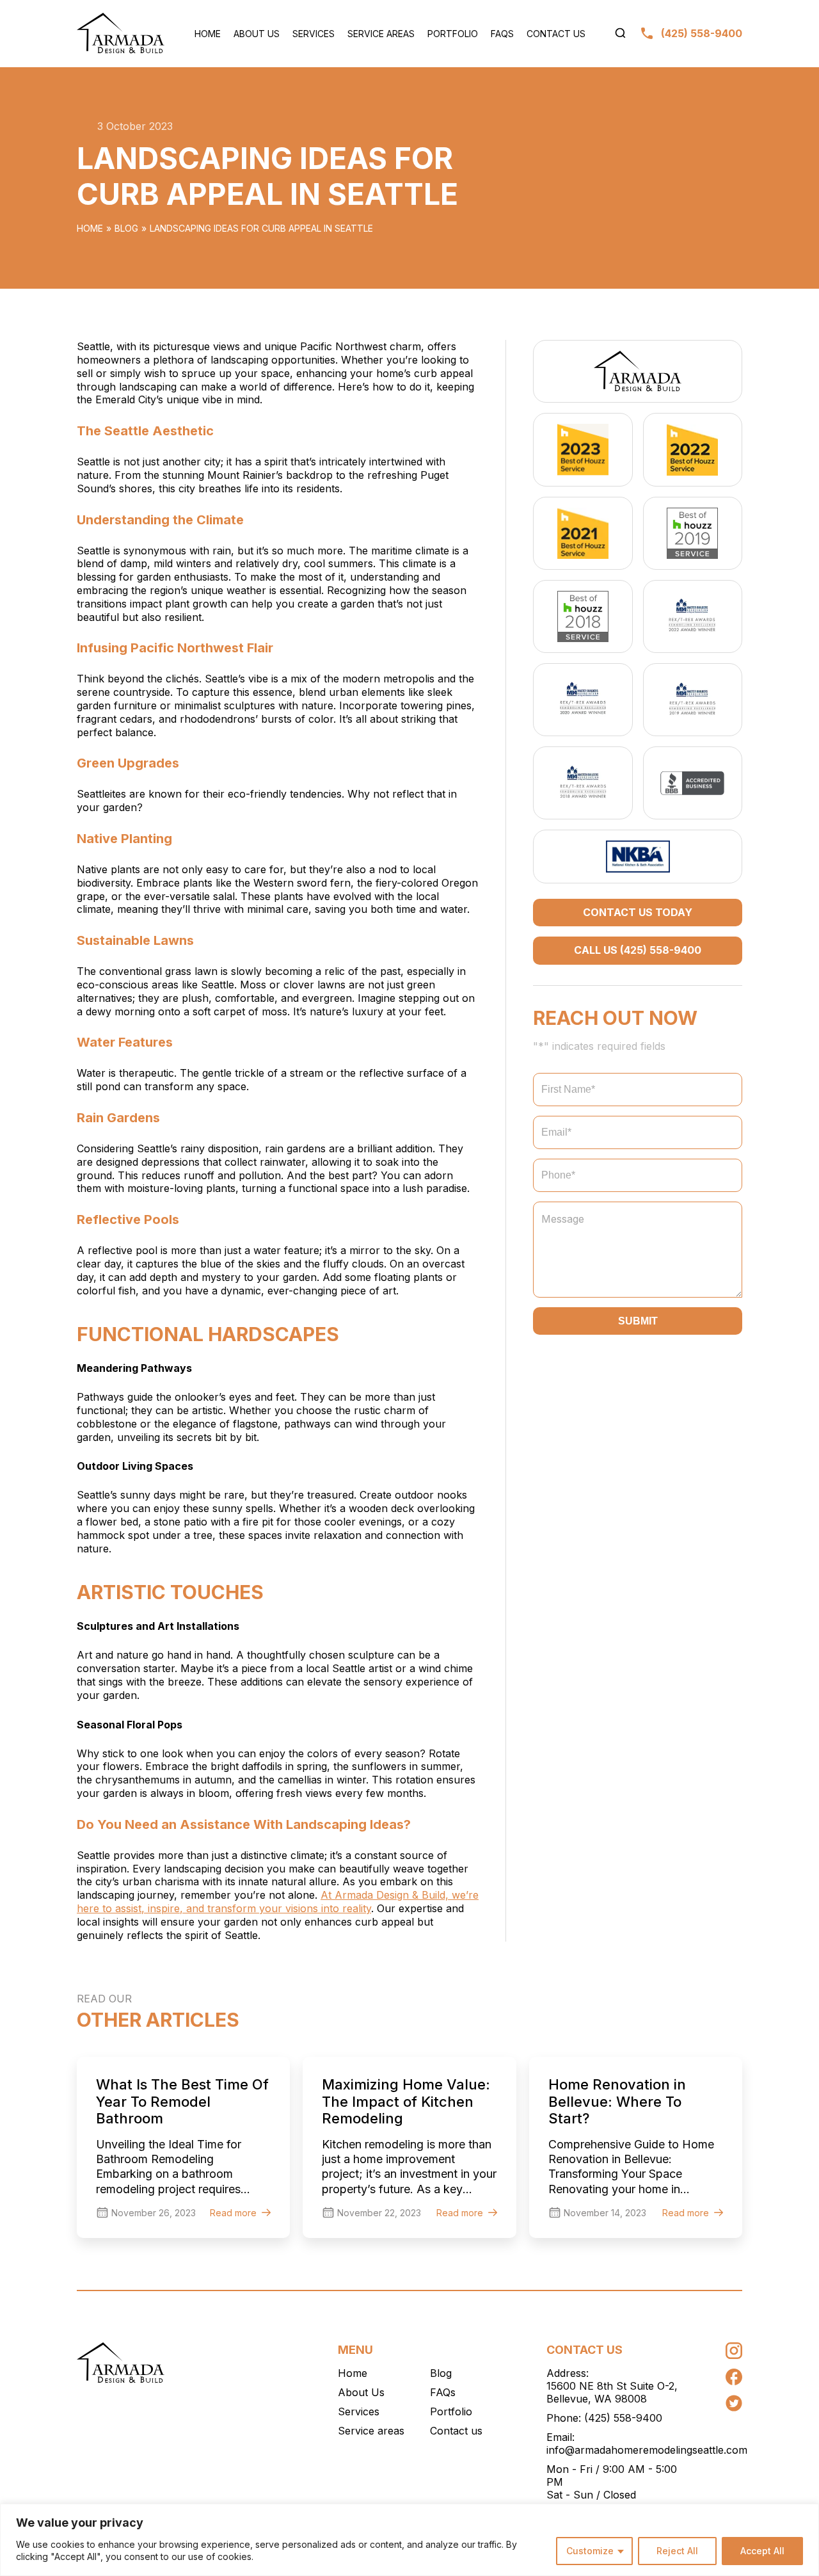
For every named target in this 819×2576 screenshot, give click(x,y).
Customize (590, 2551)
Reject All (677, 2551)
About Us (257, 34)
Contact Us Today (638, 912)
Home (208, 34)
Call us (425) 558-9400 (638, 950)
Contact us (556, 34)
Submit (638, 1321)
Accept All (762, 2551)
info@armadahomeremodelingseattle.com (647, 2450)
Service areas (381, 34)
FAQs (502, 34)
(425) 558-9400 (623, 2418)
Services (314, 34)
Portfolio (453, 34)
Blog (126, 228)
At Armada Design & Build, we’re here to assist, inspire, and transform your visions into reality (278, 1902)
